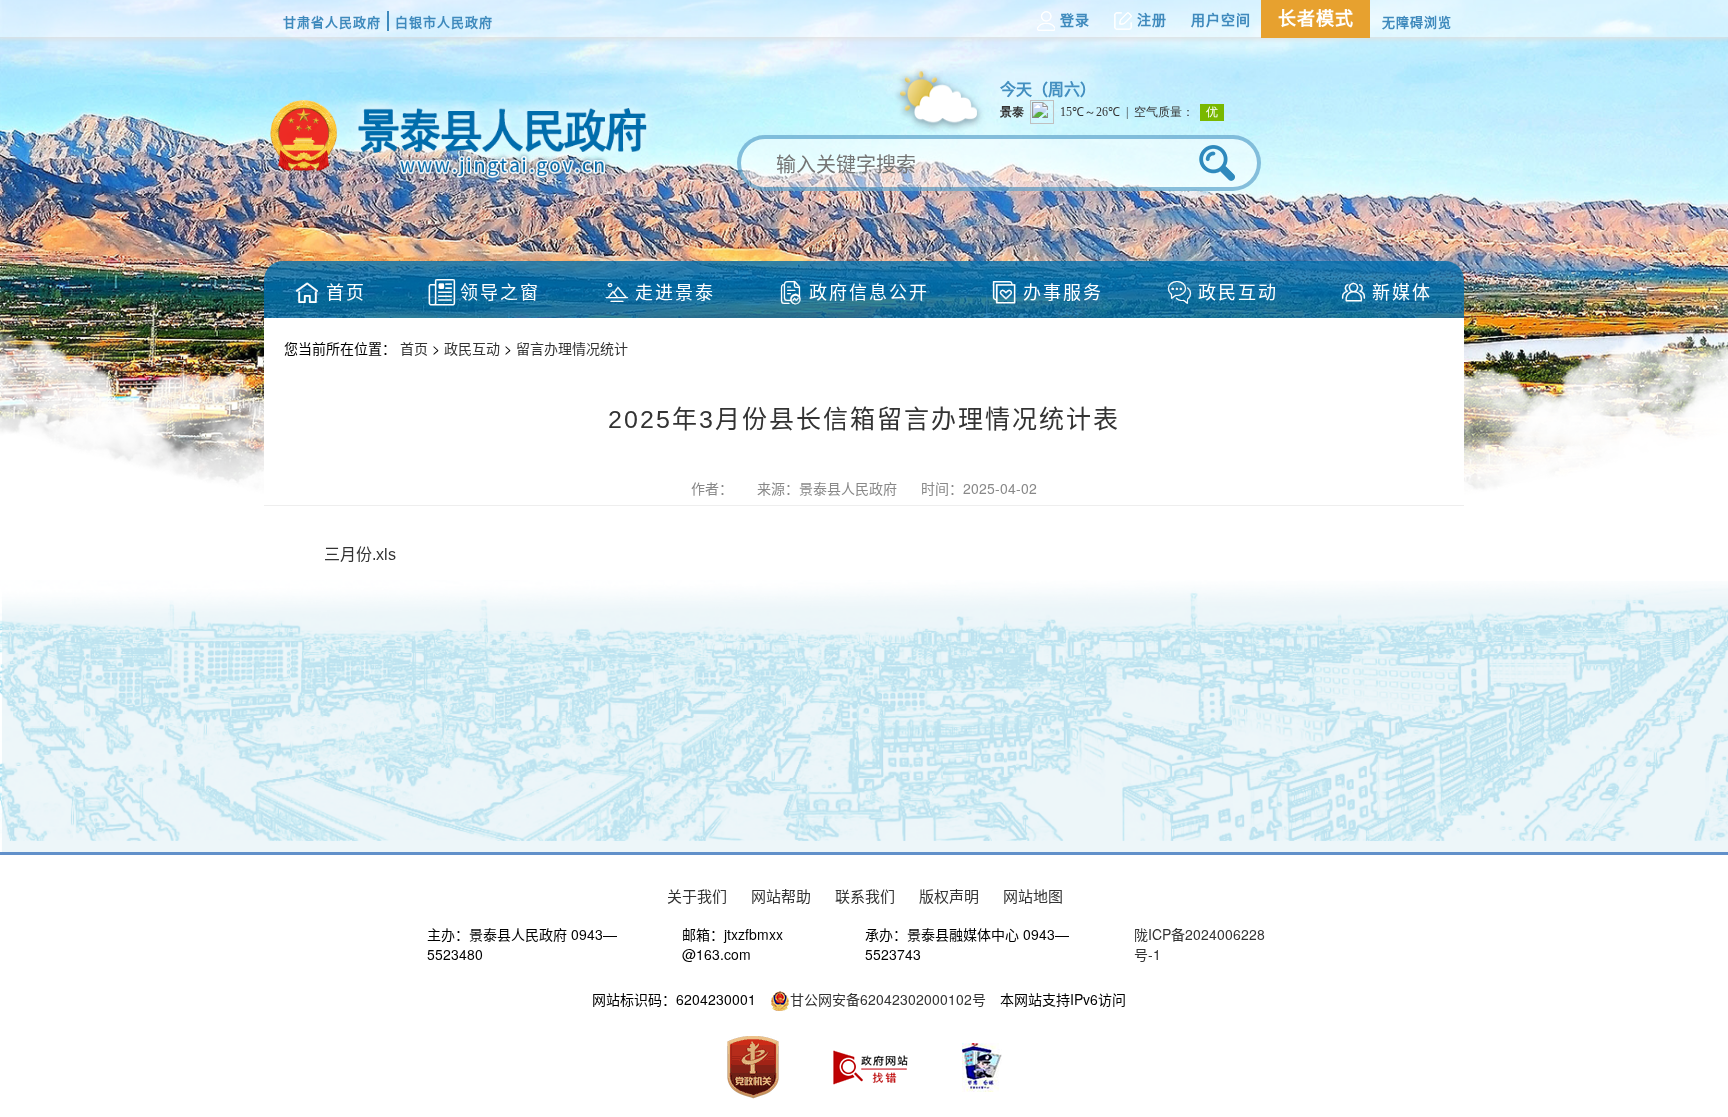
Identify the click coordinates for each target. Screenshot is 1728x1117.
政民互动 (474, 348)
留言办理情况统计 (572, 348)
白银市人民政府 (444, 21)
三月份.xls (360, 554)
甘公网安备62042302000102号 (888, 999)
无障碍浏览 (1417, 21)
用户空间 (1221, 20)
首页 (416, 348)
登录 (1075, 20)
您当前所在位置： (342, 348)
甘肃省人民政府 (332, 21)
